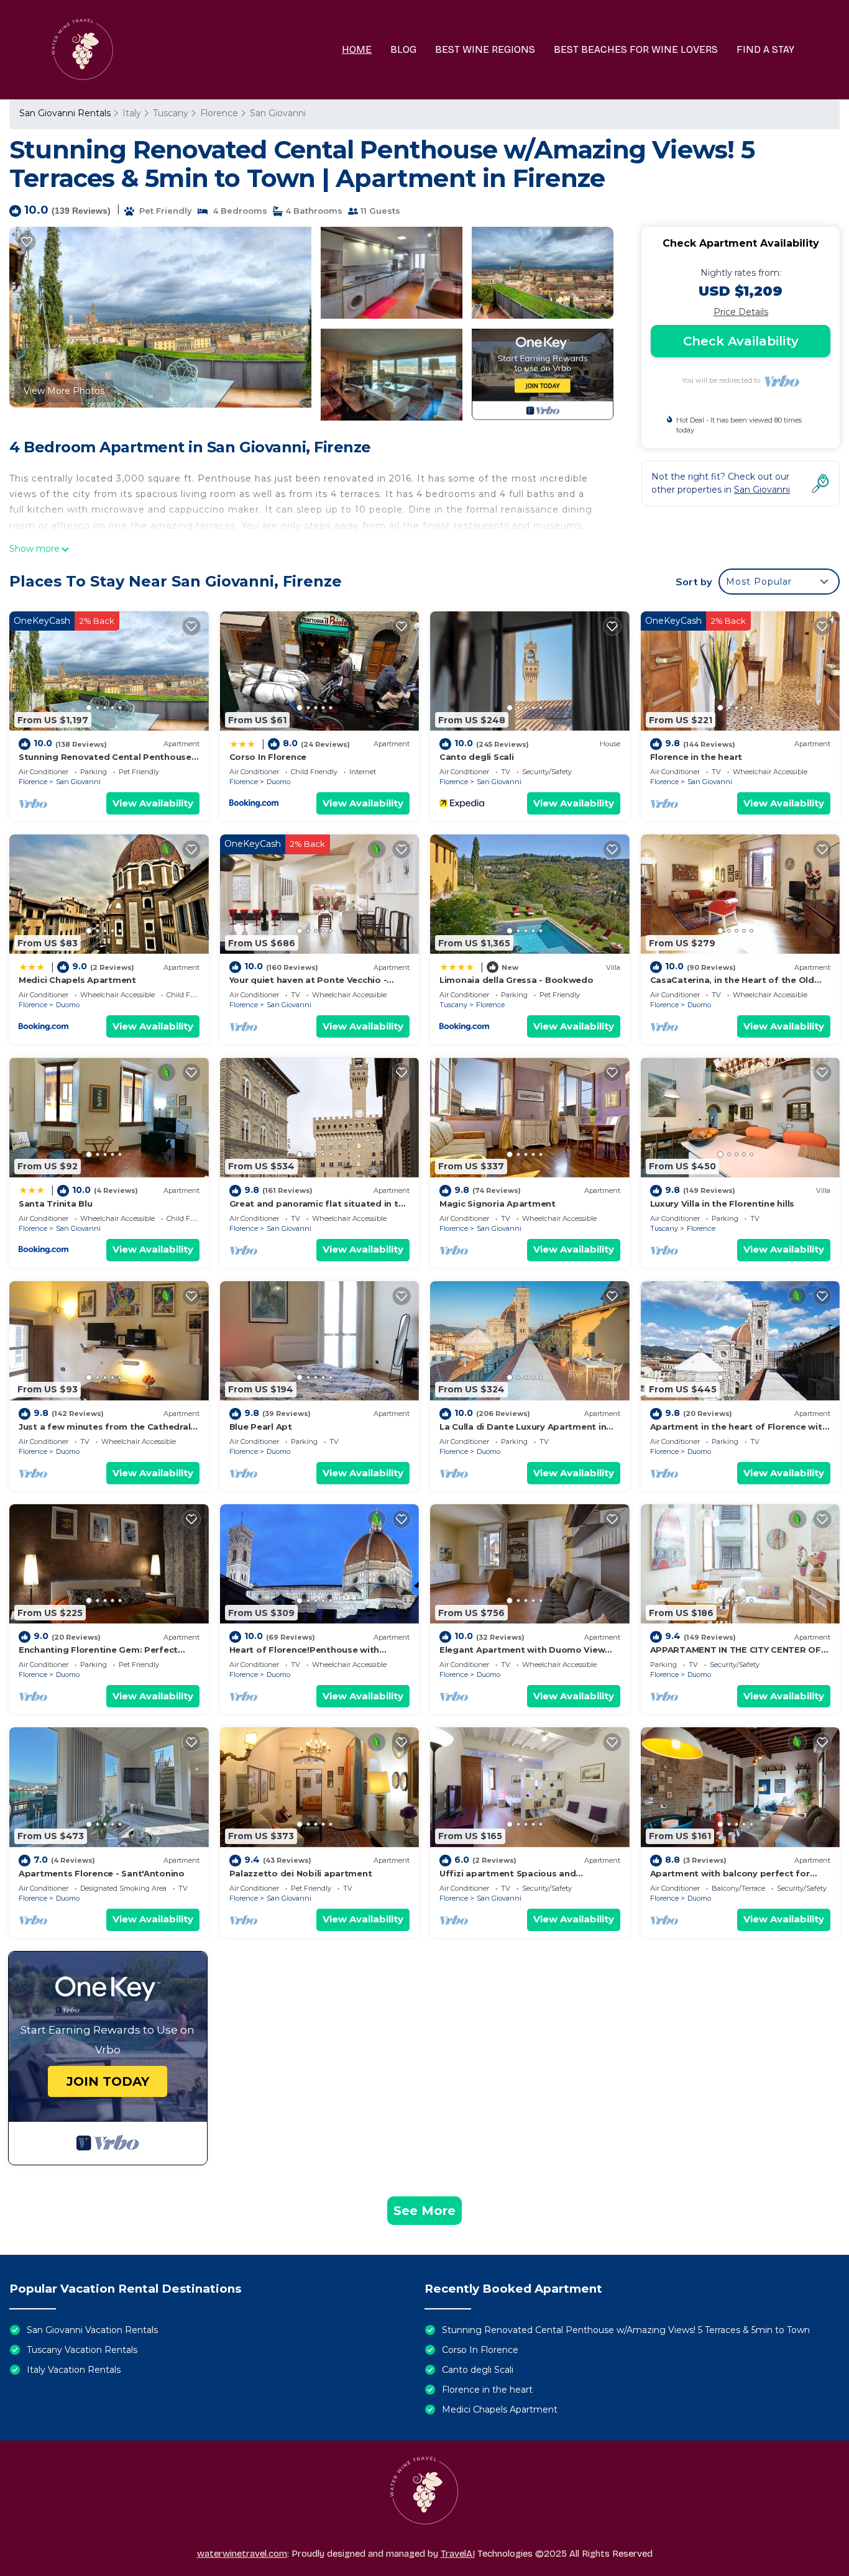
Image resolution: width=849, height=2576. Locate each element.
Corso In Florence (268, 757)
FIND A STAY (765, 49)
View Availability (153, 803)
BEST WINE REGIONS (485, 49)
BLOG (403, 49)
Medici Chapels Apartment (77, 980)
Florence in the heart (696, 757)
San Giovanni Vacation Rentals (92, 2330)
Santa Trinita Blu (56, 1204)
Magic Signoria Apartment (498, 1204)
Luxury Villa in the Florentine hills (723, 1204)
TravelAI (458, 2554)
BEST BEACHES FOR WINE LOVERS (636, 49)
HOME (357, 49)
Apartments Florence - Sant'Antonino (102, 1873)
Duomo (278, 782)
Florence (219, 113)
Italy (132, 113)
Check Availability (741, 341)
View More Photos (64, 391)
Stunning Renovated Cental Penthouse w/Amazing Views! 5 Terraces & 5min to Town (626, 2330)
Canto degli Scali (477, 757)
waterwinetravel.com (242, 2554)
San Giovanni (278, 113)
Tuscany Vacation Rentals (82, 2350)
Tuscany (171, 113)
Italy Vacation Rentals (74, 2370)
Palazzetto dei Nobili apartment (301, 1873)
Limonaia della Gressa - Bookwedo (516, 980)
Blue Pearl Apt (261, 1427)
